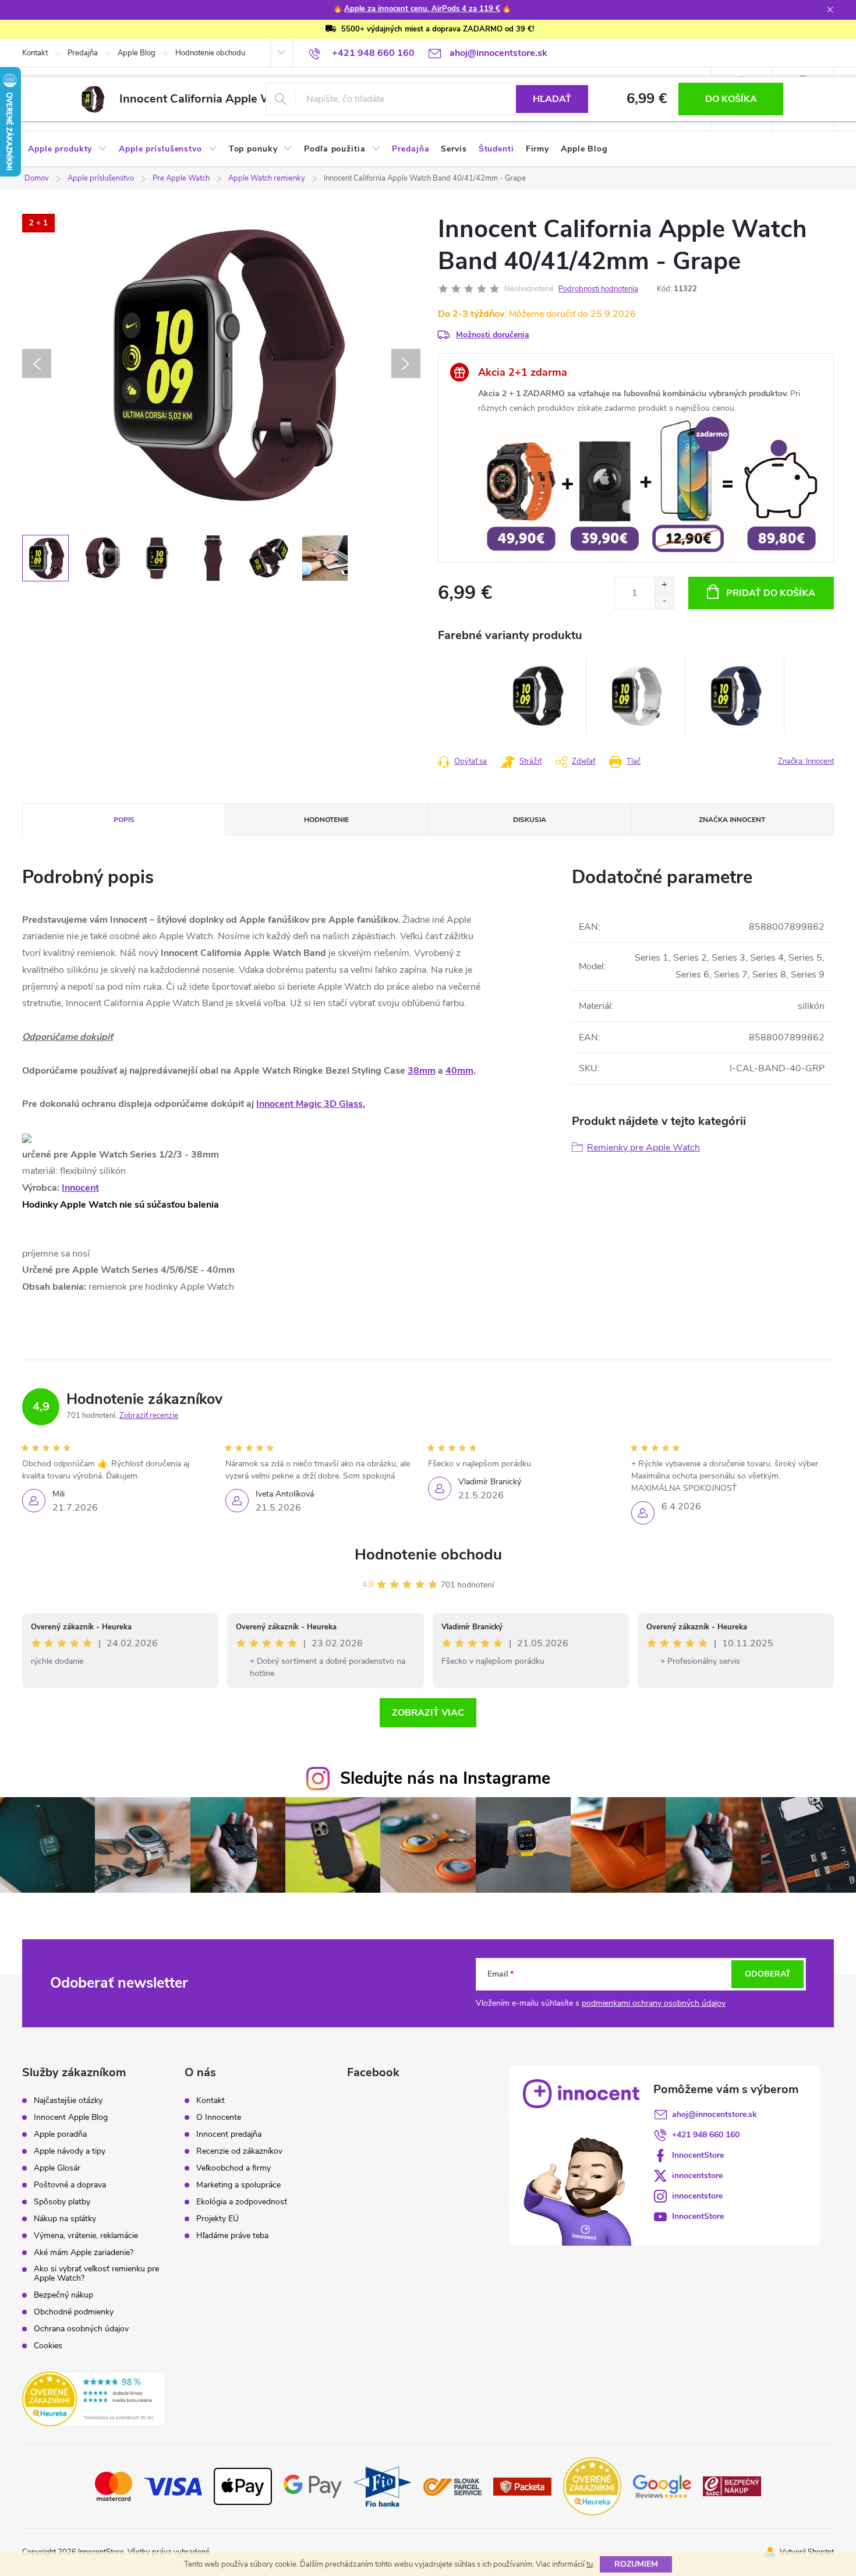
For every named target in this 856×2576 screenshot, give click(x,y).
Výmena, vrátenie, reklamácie (86, 2236)
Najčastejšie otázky (68, 2101)
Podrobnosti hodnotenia (598, 289)
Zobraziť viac (428, 1713)
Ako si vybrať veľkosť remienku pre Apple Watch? (96, 2274)
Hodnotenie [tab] (326, 820)
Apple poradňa (60, 2134)
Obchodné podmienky (74, 2312)
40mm (459, 1071)
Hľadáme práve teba (232, 2236)
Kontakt (35, 53)
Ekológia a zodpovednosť (242, 2202)
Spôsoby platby (62, 2202)
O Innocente (219, 2118)
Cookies (48, 2346)
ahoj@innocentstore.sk (714, 2114)
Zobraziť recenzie (149, 1416)
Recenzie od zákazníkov (239, 2151)
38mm (422, 1071)
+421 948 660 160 (706, 2135)
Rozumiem (636, 2564)
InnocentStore (698, 2155)
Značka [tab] (732, 820)
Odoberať (768, 1974)
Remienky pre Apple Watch (643, 1148)
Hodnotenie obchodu (210, 53)
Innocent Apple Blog (71, 2118)
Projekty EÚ (217, 2219)
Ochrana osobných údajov (81, 2329)
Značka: (806, 761)
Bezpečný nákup (63, 2295)
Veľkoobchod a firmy (234, 2168)
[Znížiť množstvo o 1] (664, 601)
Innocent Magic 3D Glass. (311, 1104)
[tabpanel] (537, 696)
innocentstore (697, 2176)
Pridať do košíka (771, 593)
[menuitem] (68, 149)
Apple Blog (137, 53)
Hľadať (552, 99)
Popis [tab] (124, 820)
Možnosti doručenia (493, 335)
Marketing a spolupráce (238, 2185)
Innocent (80, 1188)
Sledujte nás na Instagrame (445, 1778)
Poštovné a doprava (70, 2185)
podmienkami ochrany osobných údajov (654, 2003)
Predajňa (83, 53)
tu (590, 2564)
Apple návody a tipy (70, 2151)
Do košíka (731, 99)
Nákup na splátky (65, 2219)
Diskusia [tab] (530, 820)
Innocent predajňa (229, 2134)
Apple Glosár (57, 2168)
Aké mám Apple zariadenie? (84, 2253)
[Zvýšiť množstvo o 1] (664, 585)
